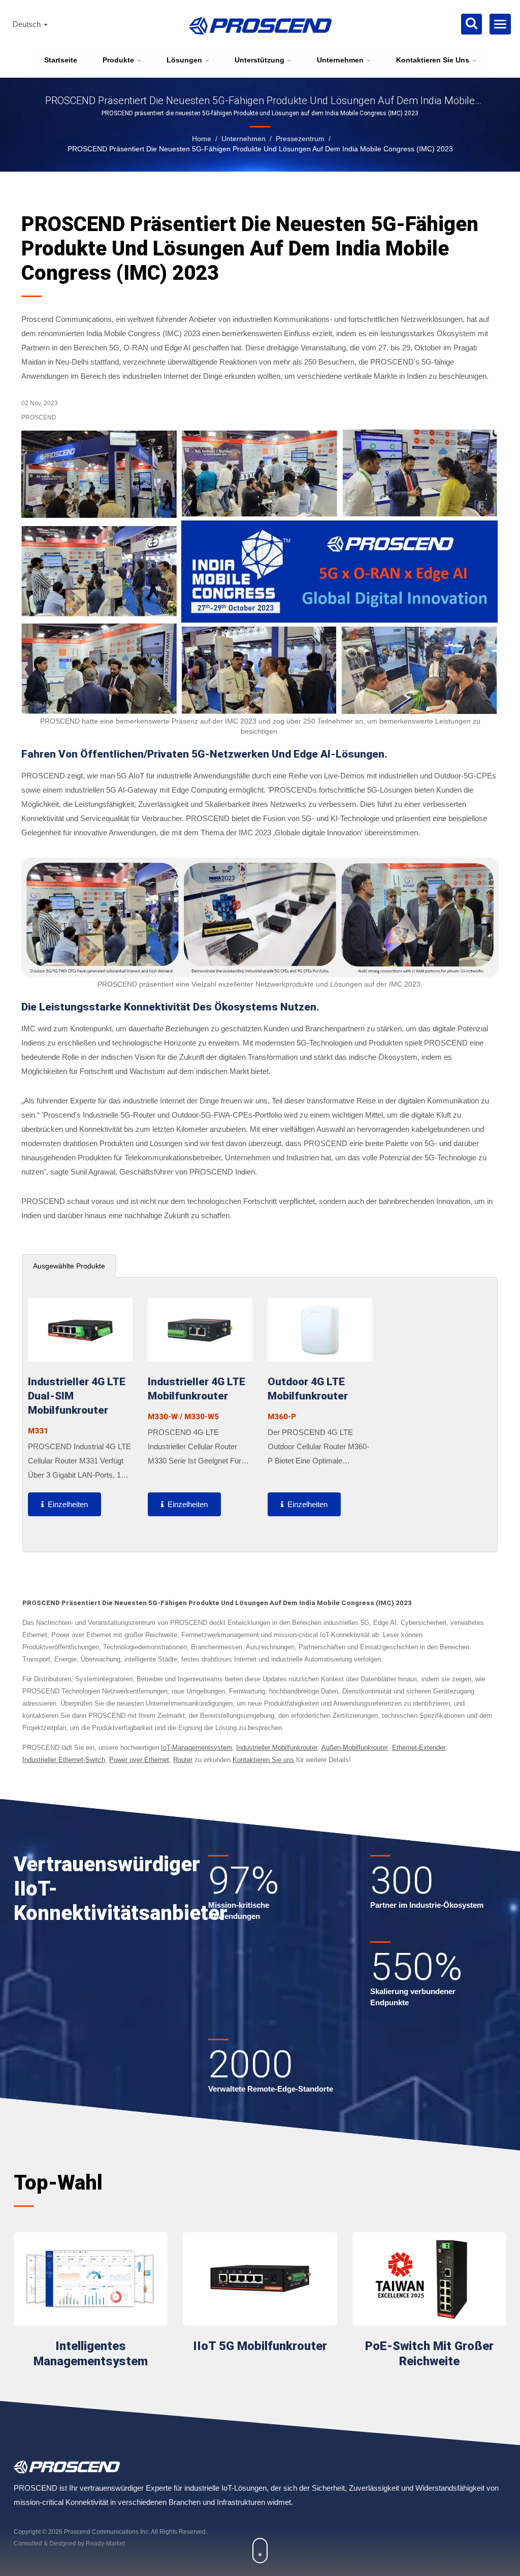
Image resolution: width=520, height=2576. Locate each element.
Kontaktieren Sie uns (434, 60)
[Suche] (472, 24)
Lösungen (185, 60)
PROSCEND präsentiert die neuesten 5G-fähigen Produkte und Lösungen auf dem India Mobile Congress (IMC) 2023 (260, 149)
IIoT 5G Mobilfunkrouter (260, 2346)
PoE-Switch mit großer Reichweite (429, 2354)
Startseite (61, 60)
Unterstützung (261, 60)
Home (202, 139)
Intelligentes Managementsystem (91, 2354)
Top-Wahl (58, 2183)
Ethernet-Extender (419, 1748)
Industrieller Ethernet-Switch (64, 1760)
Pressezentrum (300, 139)
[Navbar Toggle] (500, 24)
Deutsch (28, 24)
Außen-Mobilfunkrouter (355, 1748)
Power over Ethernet (139, 1760)
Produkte (119, 60)
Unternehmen (341, 60)
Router (183, 1760)
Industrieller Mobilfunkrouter (277, 1748)
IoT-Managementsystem (197, 1748)
